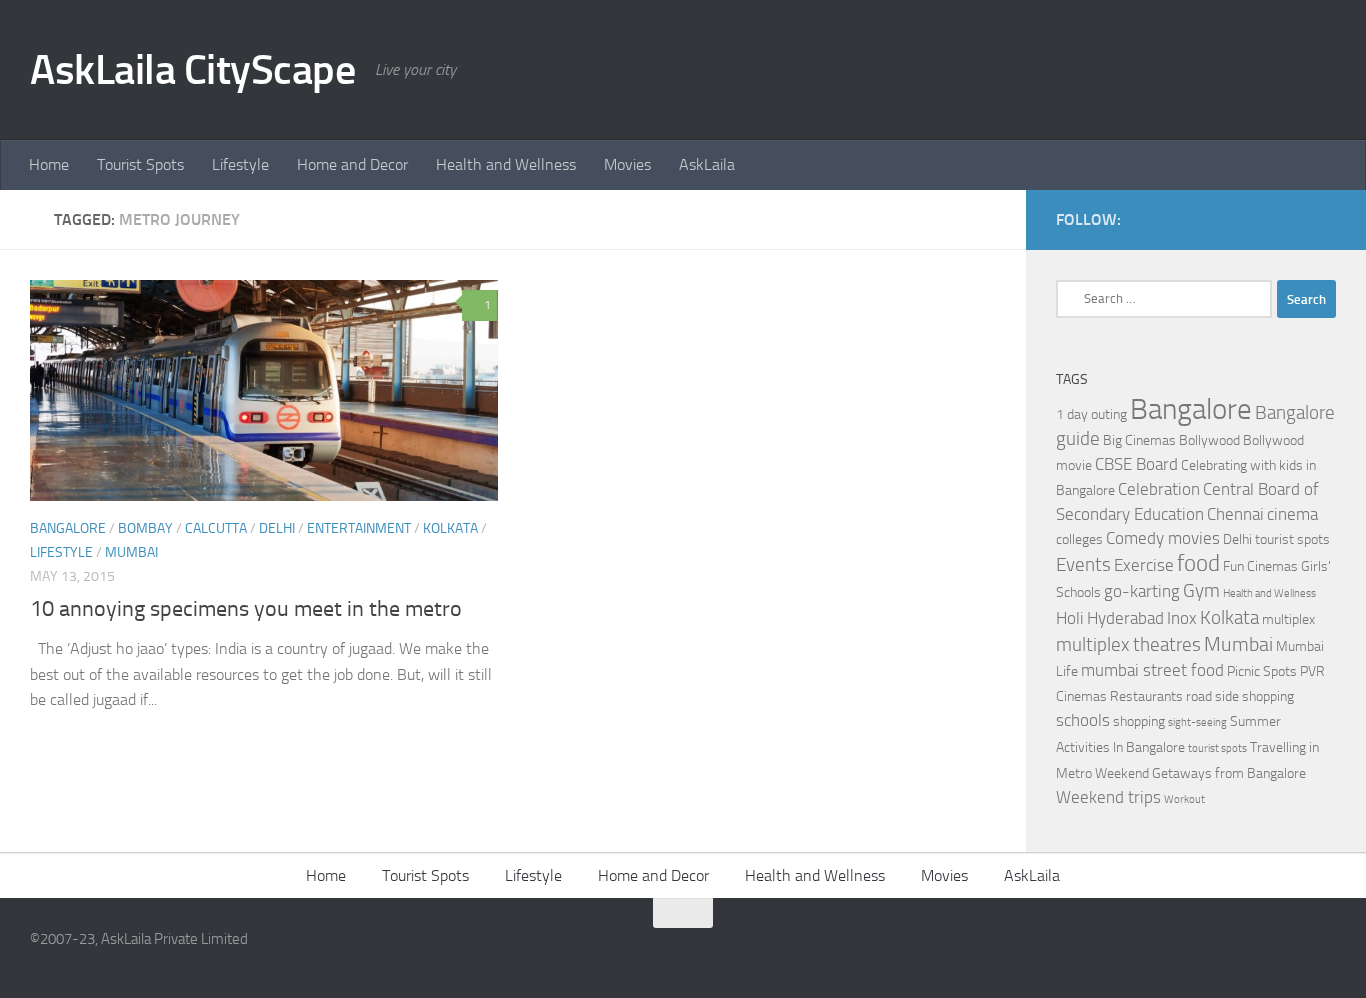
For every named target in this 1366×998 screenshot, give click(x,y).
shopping (1139, 721)
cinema (1292, 514)
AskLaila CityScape (192, 70)
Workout (1184, 799)
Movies (627, 164)
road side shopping (1240, 696)
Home (49, 164)
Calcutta (216, 528)
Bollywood (1209, 440)
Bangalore (68, 528)
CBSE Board (1136, 464)
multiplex (1288, 619)
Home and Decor (352, 164)
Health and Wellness (506, 164)
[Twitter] (1324, 219)
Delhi (277, 528)
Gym (1201, 591)
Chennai (1235, 514)
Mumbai (131, 552)
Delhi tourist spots (1276, 539)
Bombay (145, 528)
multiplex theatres (1128, 645)
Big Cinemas (1139, 440)
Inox (1182, 618)
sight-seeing (1197, 722)
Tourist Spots (140, 164)
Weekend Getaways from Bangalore (1200, 773)
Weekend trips (1108, 797)
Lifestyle (240, 164)
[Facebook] (1292, 219)
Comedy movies (1163, 538)
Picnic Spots (1262, 671)
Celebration (1159, 489)
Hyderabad (1125, 618)
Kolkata (450, 528)
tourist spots (1217, 748)
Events (1083, 565)
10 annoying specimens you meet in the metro (246, 609)
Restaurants (1146, 696)
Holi (1070, 618)
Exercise (1144, 565)
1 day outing (1091, 414)
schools (1083, 720)
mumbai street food (1152, 670)
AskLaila (707, 164)
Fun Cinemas (1260, 566)
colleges (1079, 539)
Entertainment (359, 528)
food (1198, 563)
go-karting (1142, 591)
